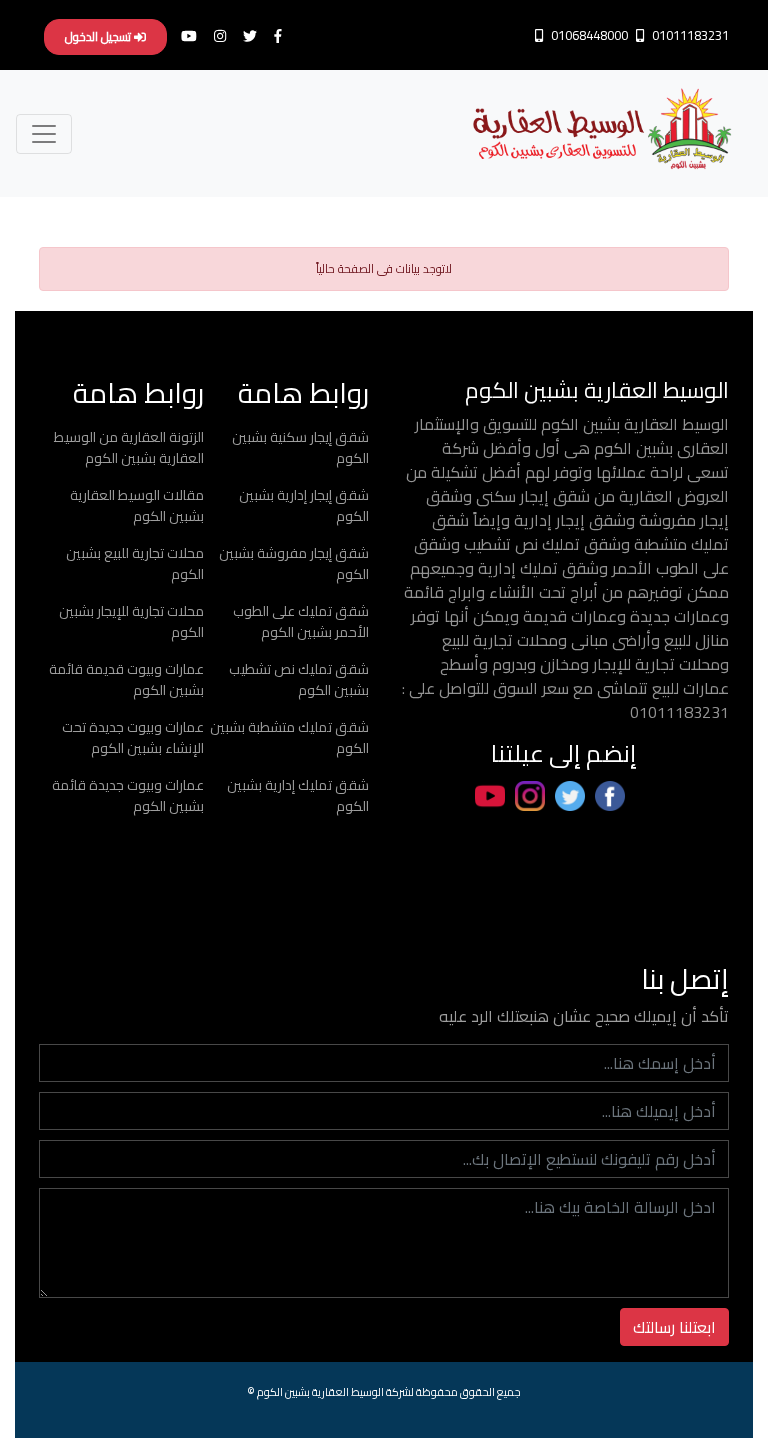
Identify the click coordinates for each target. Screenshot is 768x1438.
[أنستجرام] (225, 36)
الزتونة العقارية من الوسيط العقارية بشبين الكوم (129, 447)
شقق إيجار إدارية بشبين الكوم (304, 505)
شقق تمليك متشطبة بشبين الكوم (289, 737)
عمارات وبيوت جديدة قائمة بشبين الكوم (128, 795)
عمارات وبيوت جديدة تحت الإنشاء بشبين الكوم (133, 737)
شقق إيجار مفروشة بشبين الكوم (294, 563)
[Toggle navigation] (44, 134)
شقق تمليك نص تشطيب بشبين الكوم (299, 679)
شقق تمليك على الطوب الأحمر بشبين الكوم (301, 621)
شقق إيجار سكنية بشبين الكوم (300, 447)
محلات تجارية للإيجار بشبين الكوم (131, 621)
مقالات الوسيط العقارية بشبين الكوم (137, 505)
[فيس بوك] (283, 36)
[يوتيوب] (196, 36)
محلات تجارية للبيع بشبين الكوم (135, 563)
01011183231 (689, 35)
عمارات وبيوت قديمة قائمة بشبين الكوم (126, 679)
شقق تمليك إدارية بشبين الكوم (298, 795)
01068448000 (588, 35)
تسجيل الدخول (99, 36)
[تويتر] (255, 36)
